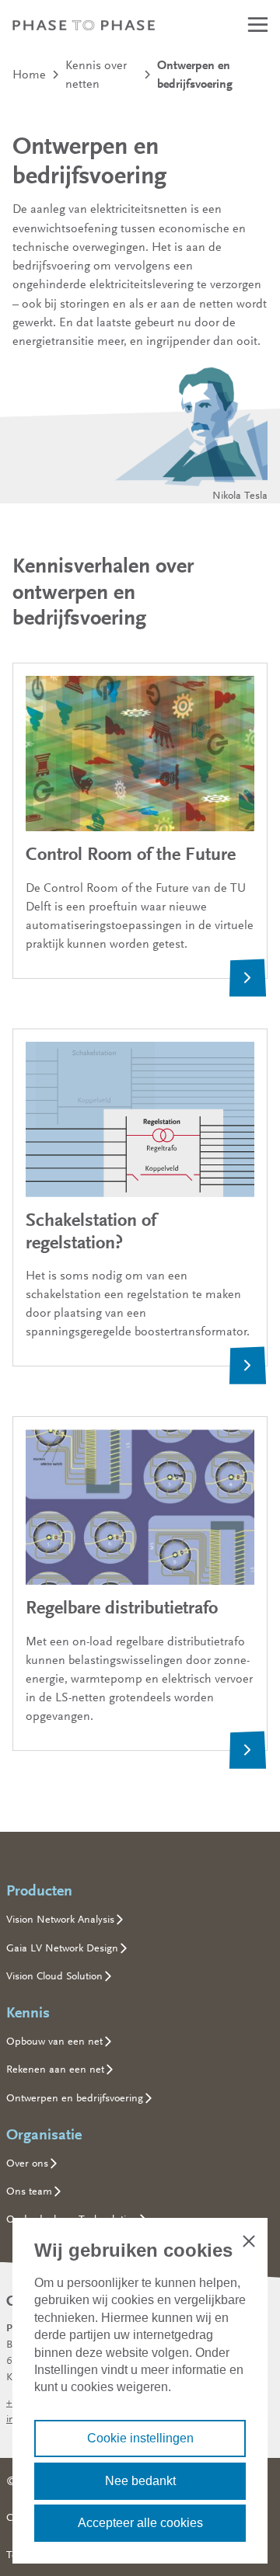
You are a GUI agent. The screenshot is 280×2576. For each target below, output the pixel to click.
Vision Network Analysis (60, 1919)
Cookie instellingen (140, 2438)
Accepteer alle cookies (140, 2523)
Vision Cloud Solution (54, 1976)
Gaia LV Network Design (62, 1948)
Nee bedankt (140, 2481)
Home (29, 74)
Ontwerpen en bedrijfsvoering (75, 2097)
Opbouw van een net (54, 2041)
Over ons (27, 2163)
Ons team (29, 2191)
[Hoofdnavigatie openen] (257, 24)
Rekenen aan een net (55, 2069)
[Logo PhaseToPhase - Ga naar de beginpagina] (84, 25)
